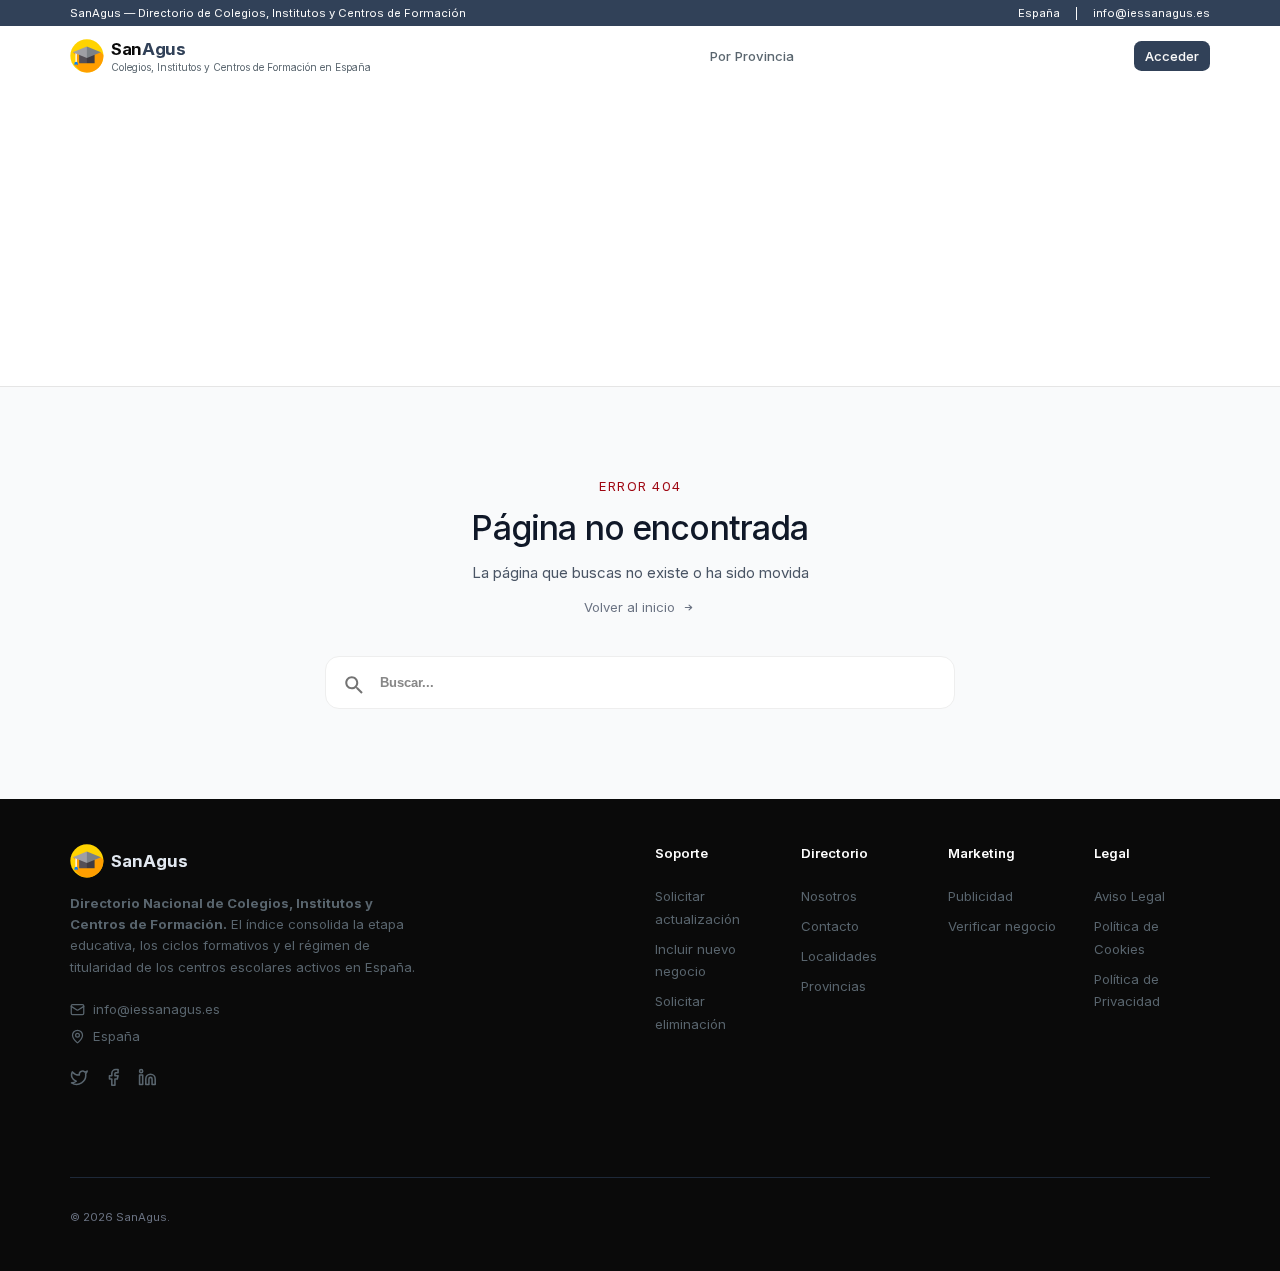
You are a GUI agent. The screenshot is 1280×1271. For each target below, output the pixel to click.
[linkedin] (147, 1077)
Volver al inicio (629, 607)
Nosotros (829, 896)
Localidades (839, 956)
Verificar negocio (1002, 926)
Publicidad (980, 896)
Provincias (833, 986)
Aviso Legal (1129, 896)
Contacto (830, 926)
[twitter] (79, 1077)
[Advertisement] (640, 236)
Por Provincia (752, 56)
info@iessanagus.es (1151, 13)
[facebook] (113, 1077)
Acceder (1172, 56)
